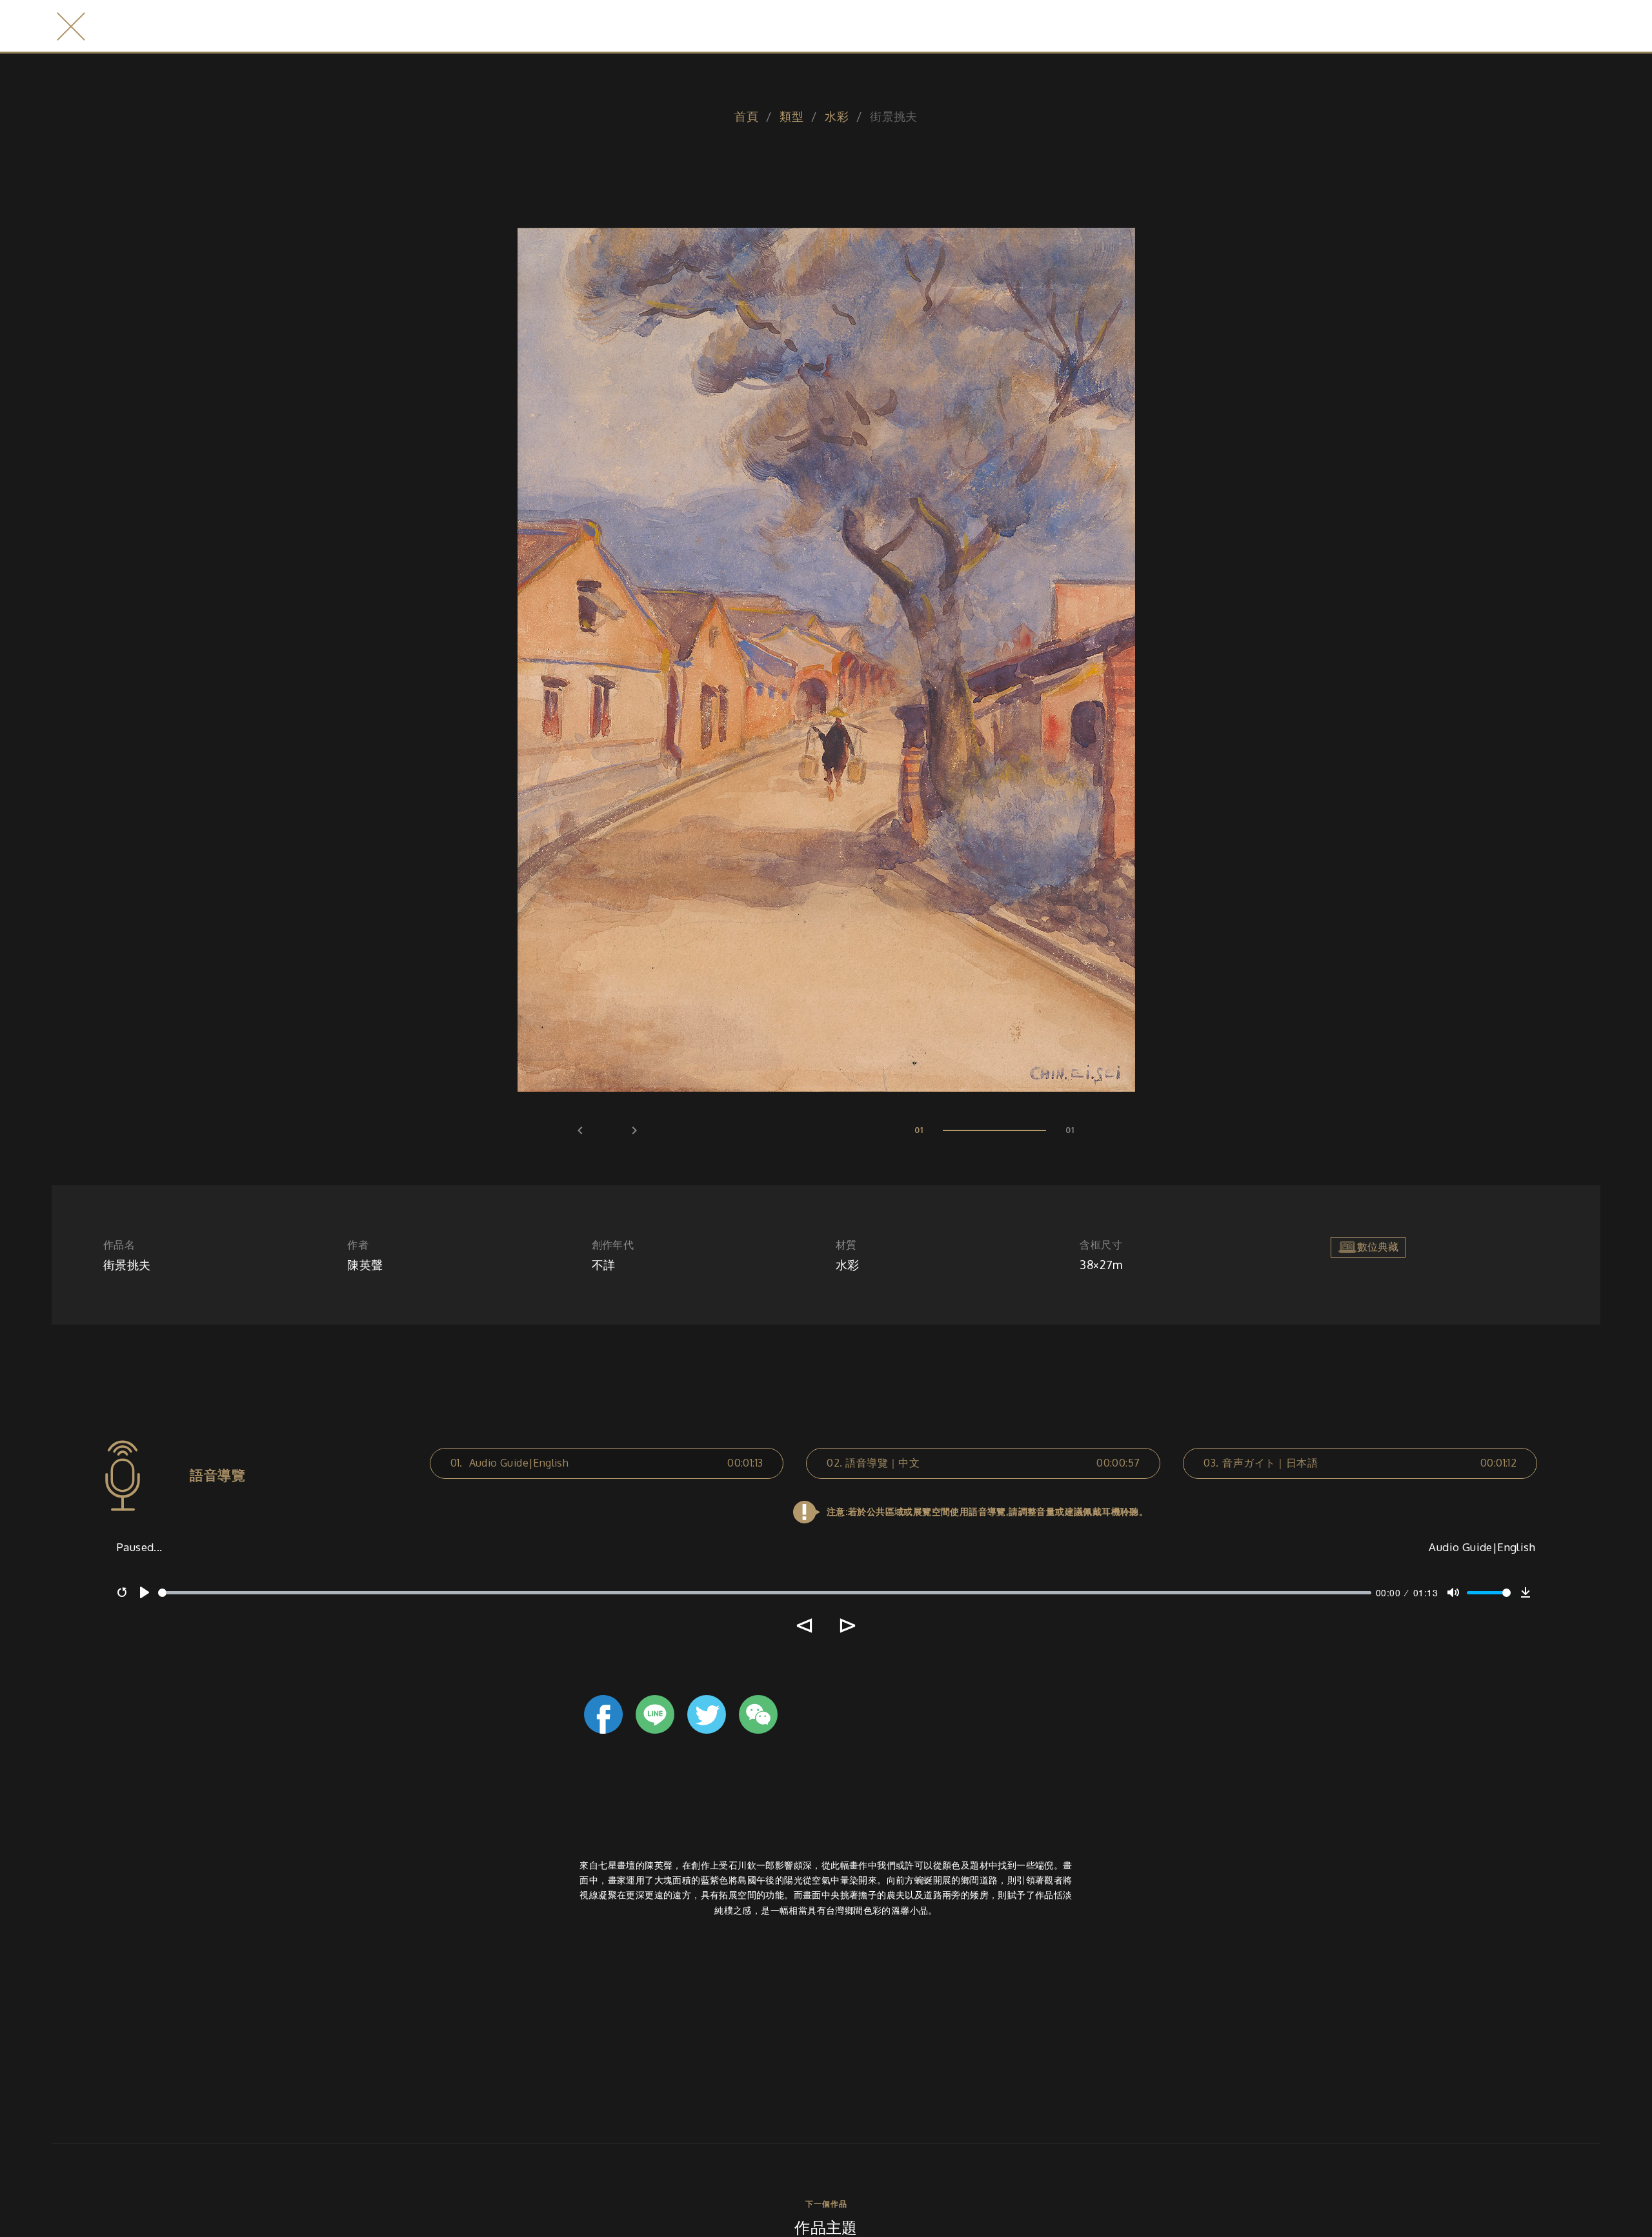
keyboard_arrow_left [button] (580, 1130)
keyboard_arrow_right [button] (634, 1130)
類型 (791, 116)
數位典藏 (1378, 1246)
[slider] (765, 1593)
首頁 (746, 116)
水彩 (837, 116)
